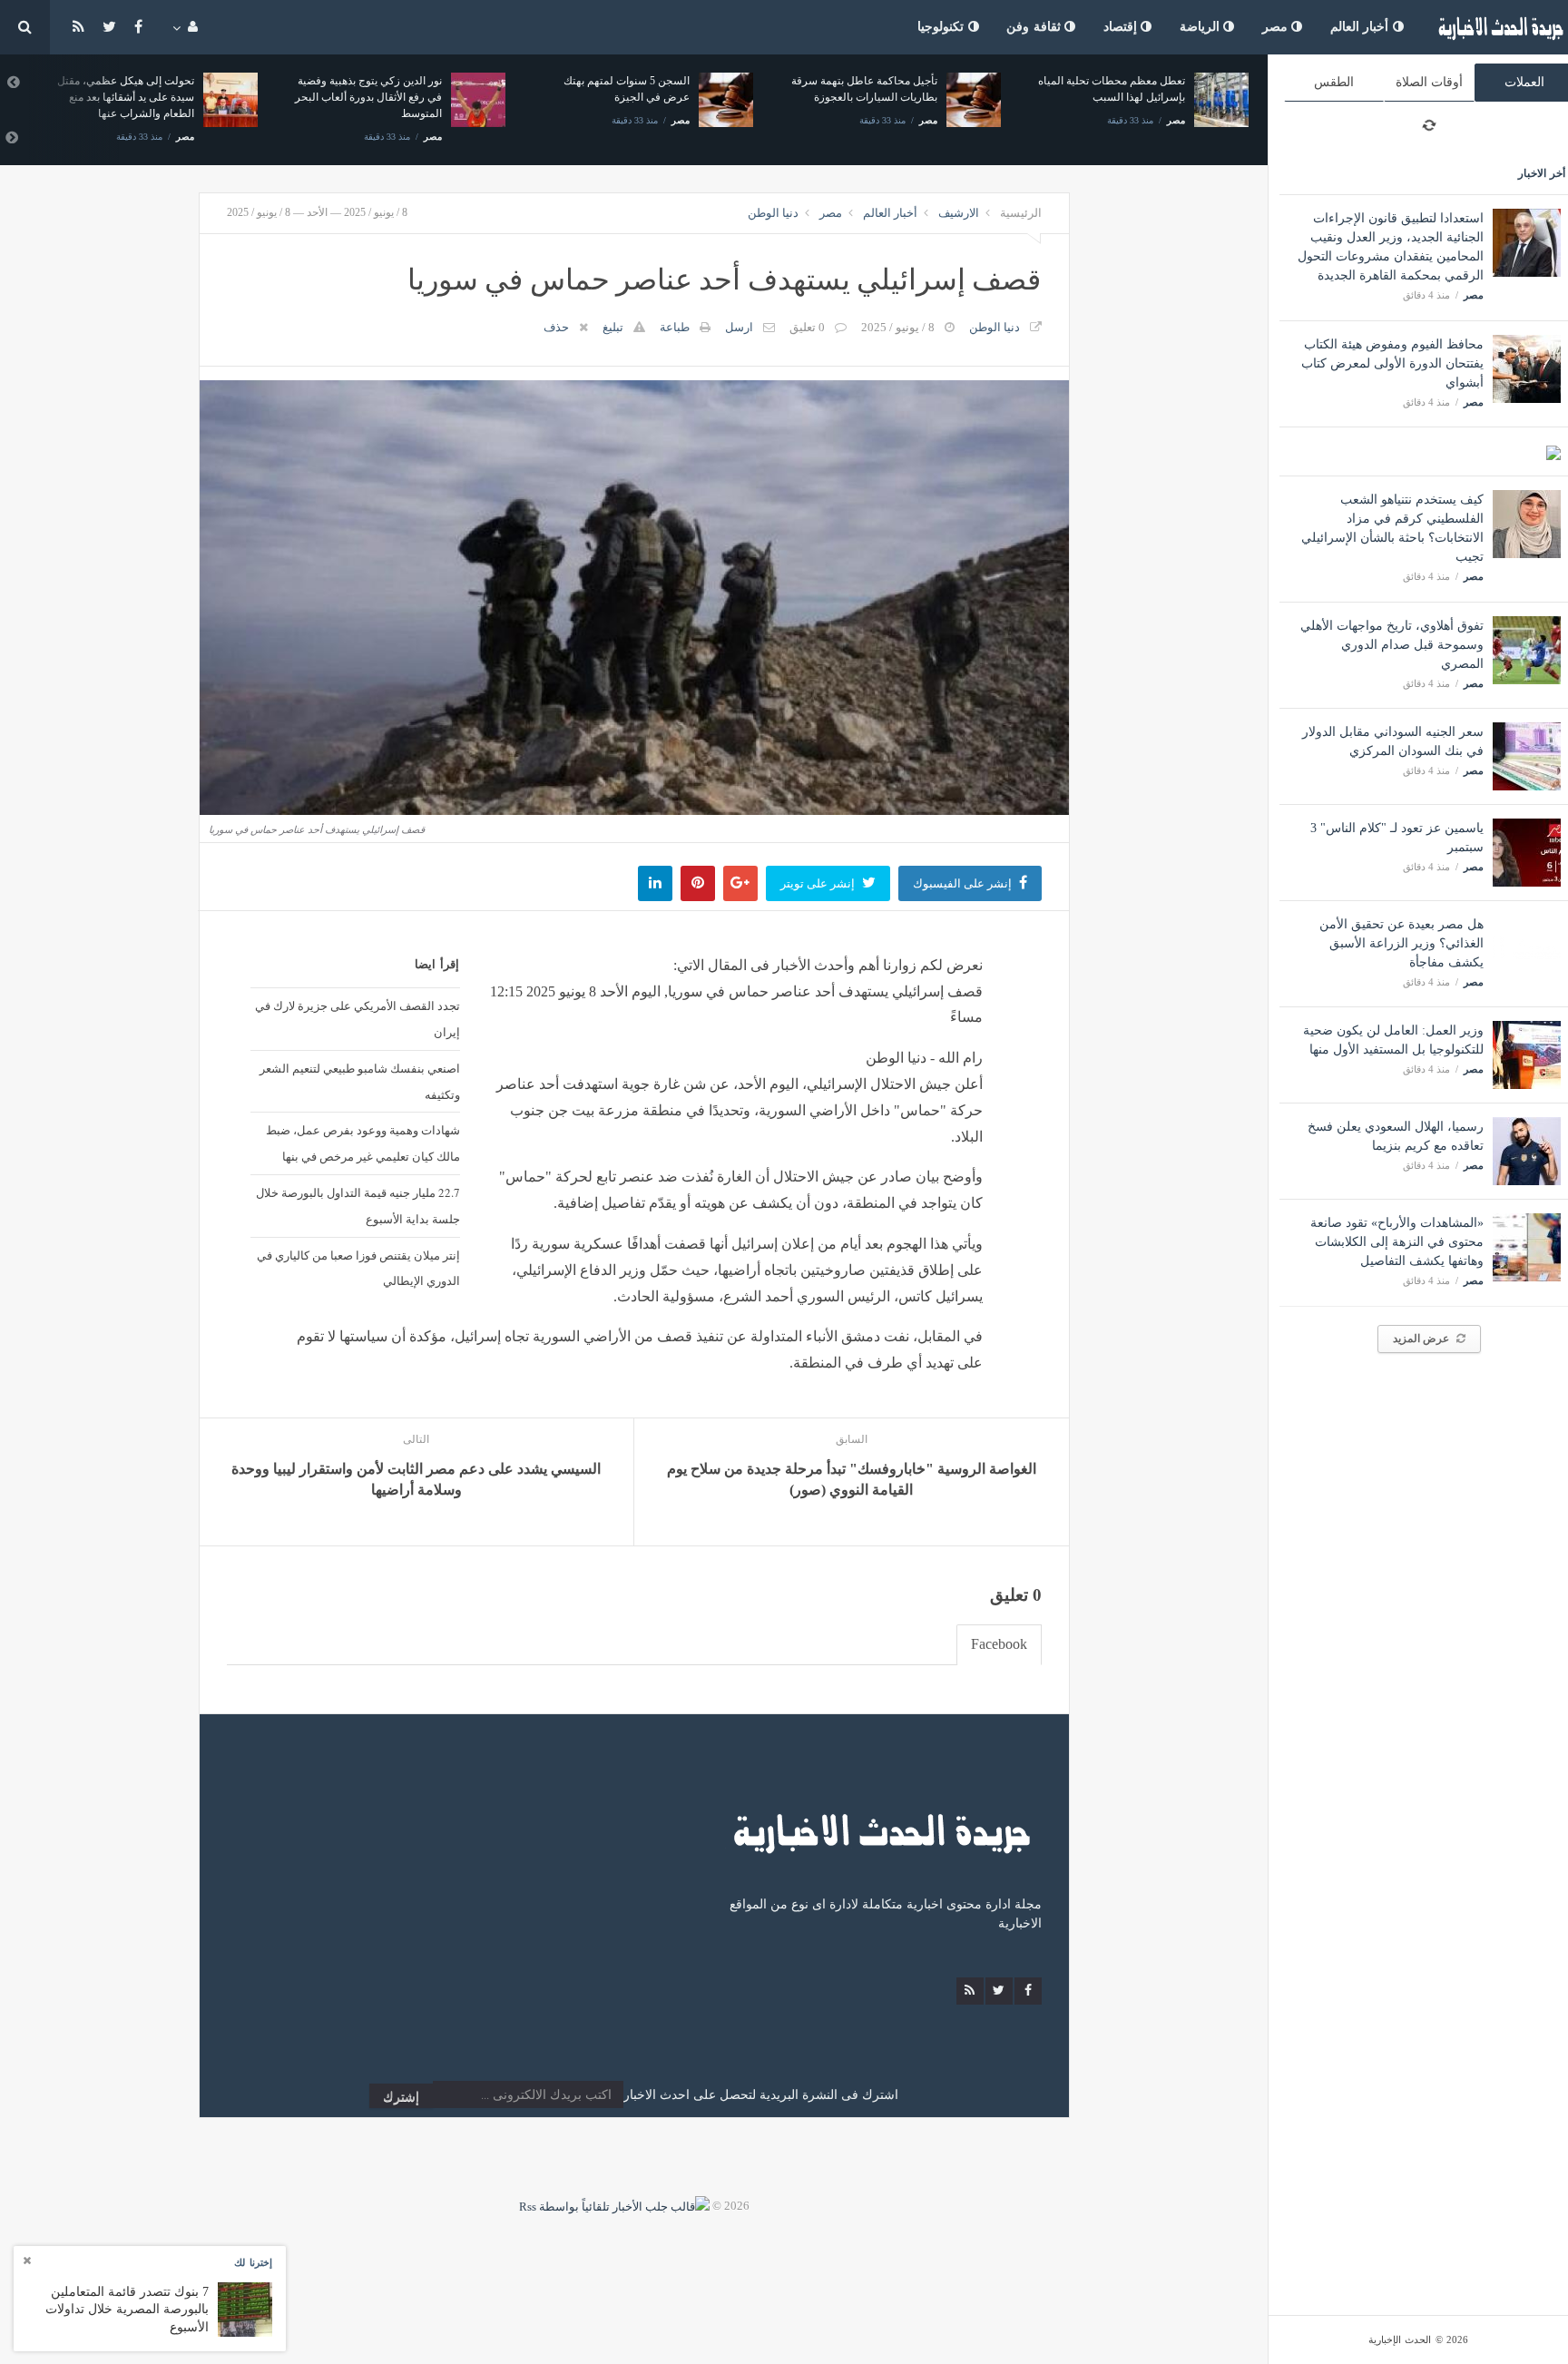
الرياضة (1202, 27)
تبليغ (613, 327)
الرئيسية (1021, 213)
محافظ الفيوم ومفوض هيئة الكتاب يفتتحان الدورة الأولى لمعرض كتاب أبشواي (1392, 363)
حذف (556, 327)
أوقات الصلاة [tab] (1429, 82)
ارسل (739, 327)
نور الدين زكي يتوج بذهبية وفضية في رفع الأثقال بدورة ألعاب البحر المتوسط (181, 97)
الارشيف (959, 213)
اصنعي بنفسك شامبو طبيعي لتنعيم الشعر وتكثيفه (359, 1081)
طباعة (675, 327)
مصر (1277, 27)
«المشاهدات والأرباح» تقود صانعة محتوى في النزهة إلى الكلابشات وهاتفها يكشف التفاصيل (1397, 1242)
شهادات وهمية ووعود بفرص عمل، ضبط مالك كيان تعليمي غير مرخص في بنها (363, 1143)
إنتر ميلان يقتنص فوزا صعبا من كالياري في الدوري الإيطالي (358, 1268)
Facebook (999, 1644)
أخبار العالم (1362, 27)
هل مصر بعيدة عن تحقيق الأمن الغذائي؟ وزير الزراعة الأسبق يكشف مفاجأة (1401, 943)
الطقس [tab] (1334, 82)
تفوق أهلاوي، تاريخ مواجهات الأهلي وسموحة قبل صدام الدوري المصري (1392, 645)
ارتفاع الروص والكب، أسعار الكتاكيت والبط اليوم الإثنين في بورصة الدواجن (1175, 97)
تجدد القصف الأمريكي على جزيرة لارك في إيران (357, 1019)
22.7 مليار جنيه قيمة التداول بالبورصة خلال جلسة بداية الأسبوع (358, 1206)
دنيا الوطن (773, 213)
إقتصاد (1122, 27)
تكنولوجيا (943, 27)
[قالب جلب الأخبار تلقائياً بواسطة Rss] (614, 2206)
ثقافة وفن (1035, 27)
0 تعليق (807, 327)
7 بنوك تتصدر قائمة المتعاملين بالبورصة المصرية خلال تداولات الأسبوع (127, 2309)
